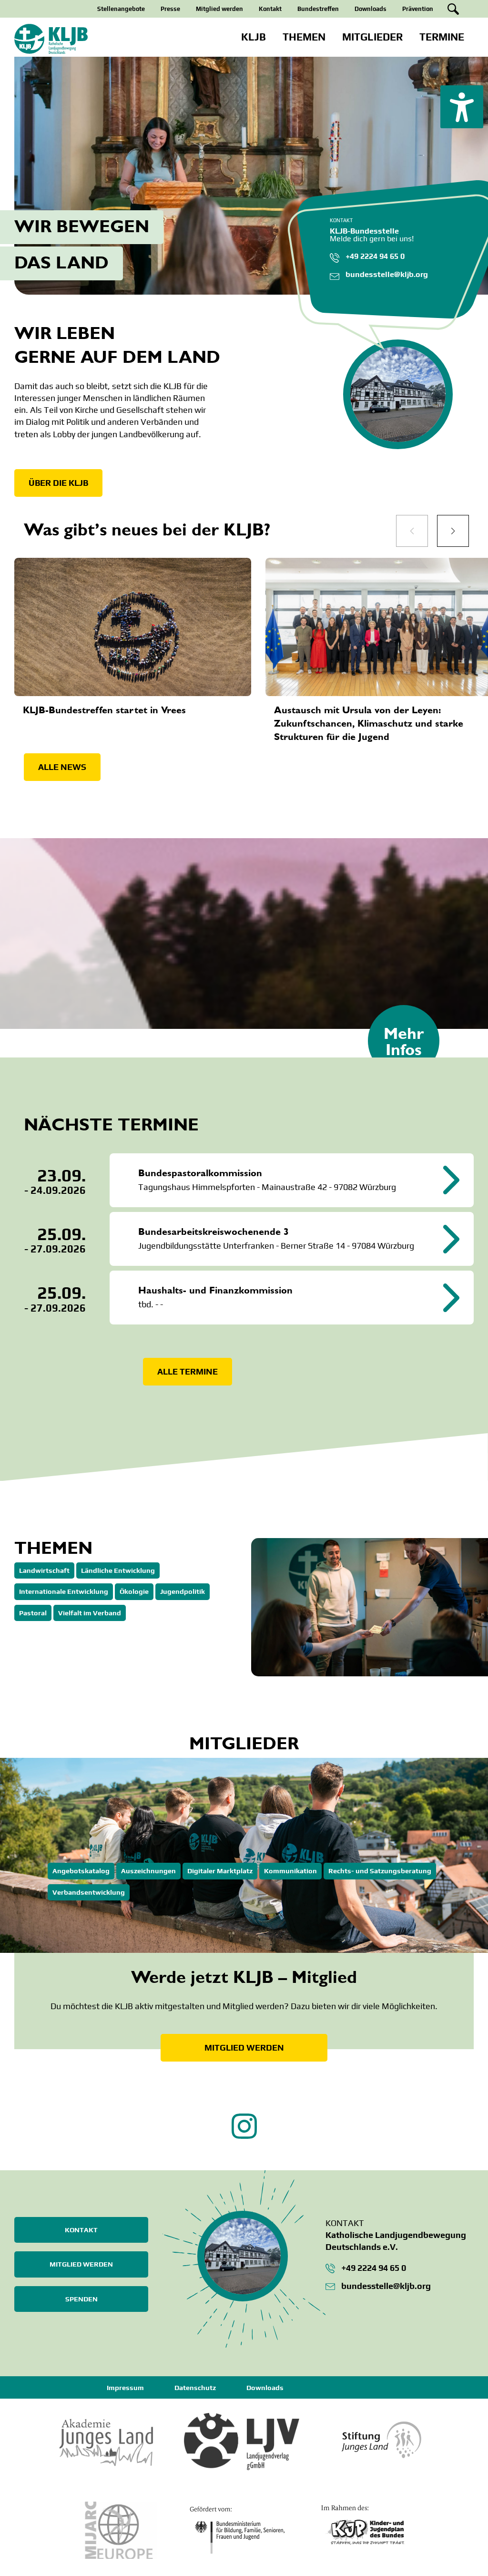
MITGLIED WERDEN (244, 2047)
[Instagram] (244, 2136)
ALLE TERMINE (188, 1371)
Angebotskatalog (81, 1871)
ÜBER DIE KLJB (58, 483)
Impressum (125, 2388)
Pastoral (33, 1613)
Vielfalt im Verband (90, 1613)
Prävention (418, 9)
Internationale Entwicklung (64, 1591)
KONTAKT (81, 2230)
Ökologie (134, 1591)
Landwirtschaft (44, 1570)
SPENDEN (81, 2299)
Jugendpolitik (183, 1591)
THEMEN (304, 37)
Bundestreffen (318, 9)
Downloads (371, 9)
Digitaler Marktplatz (220, 1871)
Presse (170, 9)
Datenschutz (195, 2388)
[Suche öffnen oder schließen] (453, 9)
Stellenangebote (121, 9)
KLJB (254, 37)
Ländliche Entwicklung (118, 1570)
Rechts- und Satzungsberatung (380, 1871)
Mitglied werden (219, 9)
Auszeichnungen (148, 1871)
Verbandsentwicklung (89, 1892)
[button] (462, 107)
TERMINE (442, 37)
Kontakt (270, 9)
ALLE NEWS (62, 767)
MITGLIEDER (372, 37)
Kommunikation (290, 1871)
